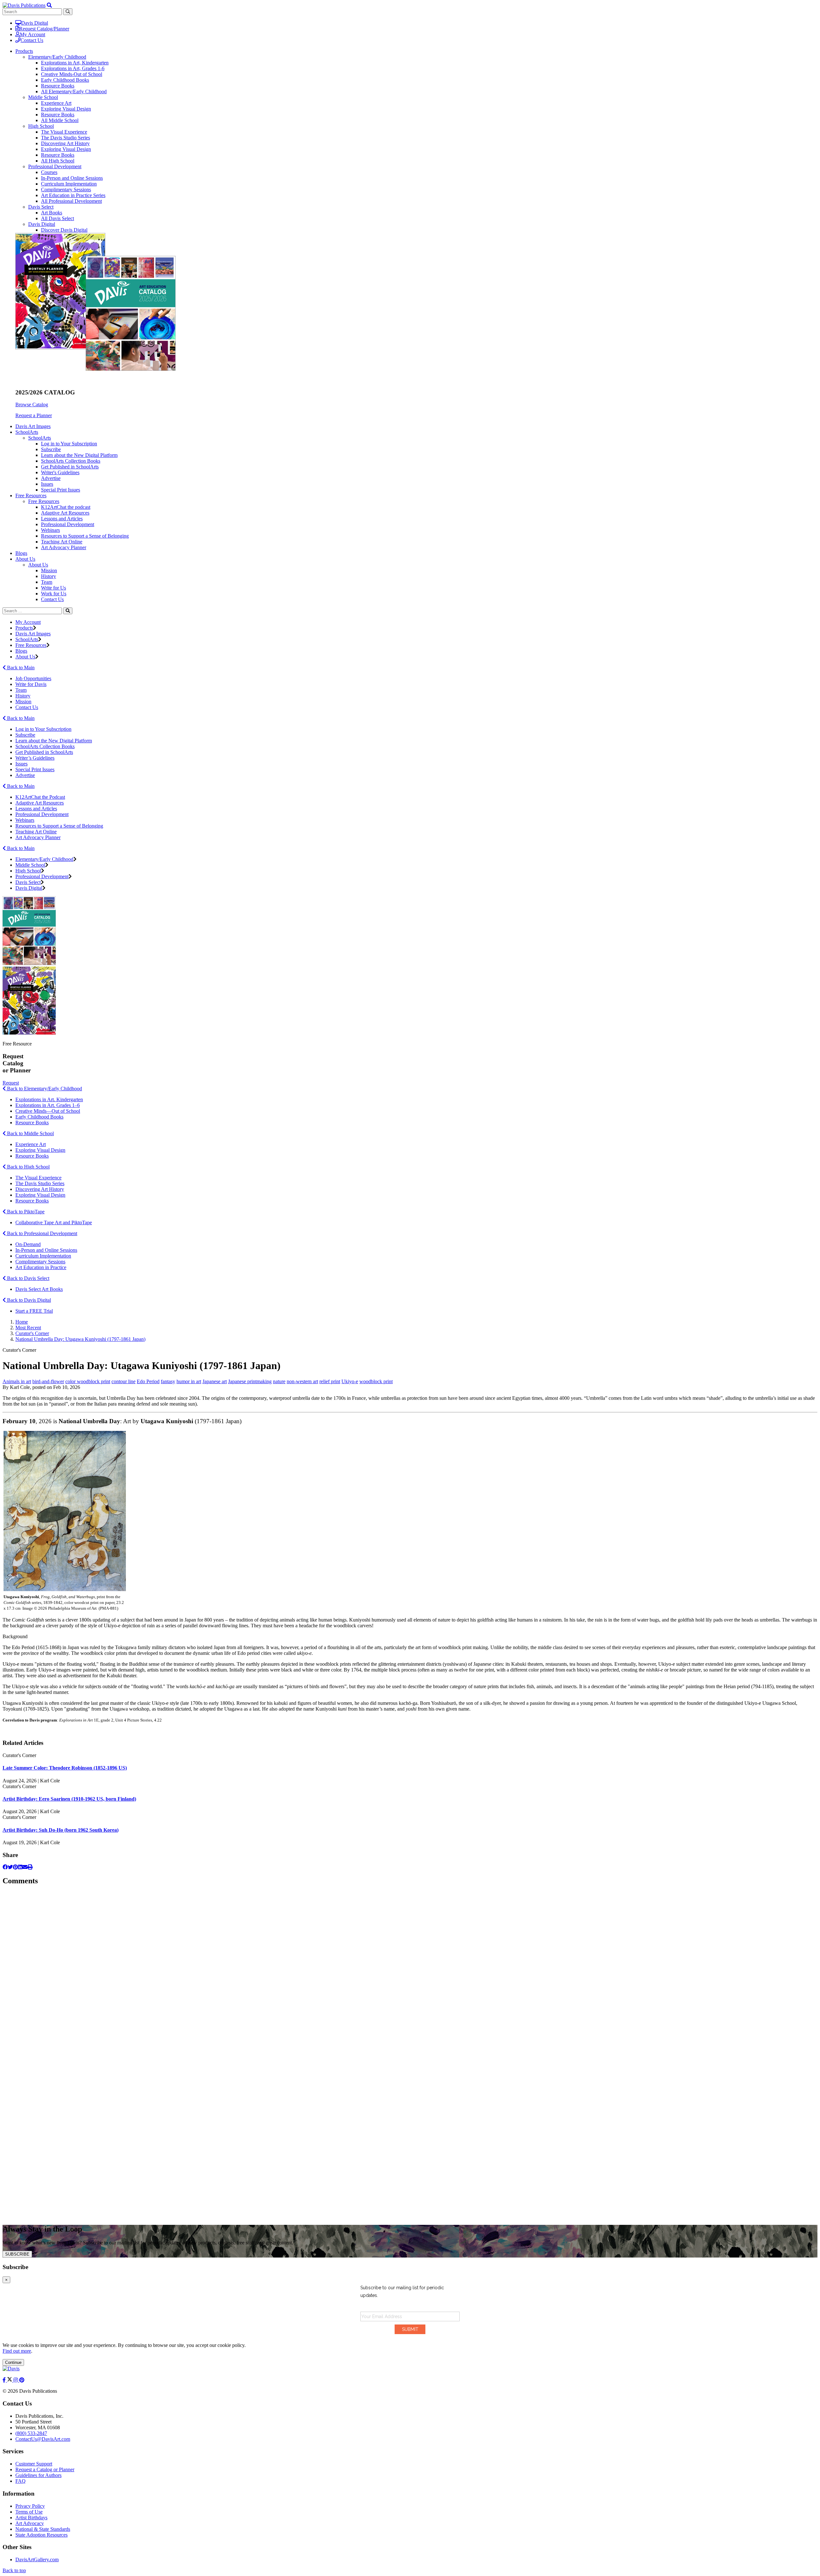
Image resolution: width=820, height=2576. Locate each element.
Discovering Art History (65, 143)
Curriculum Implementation (69, 184)
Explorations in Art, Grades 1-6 (73, 68)
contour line (123, 1381)
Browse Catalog (32, 405)
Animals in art (17, 1381)
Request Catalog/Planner (44, 29)
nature (279, 1381)
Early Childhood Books (65, 80)
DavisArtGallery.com (37, 2559)
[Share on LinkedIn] (20, 1867)
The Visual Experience (64, 132)
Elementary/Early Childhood (57, 57)
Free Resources (44, 501)
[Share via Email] (25, 1867)
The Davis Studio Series (66, 138)
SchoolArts (40, 438)
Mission (49, 570)
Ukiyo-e (350, 1381)
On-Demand (28, 1244)
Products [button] (24, 51)
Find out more (17, 2351)
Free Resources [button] (31, 495)
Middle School (43, 97)
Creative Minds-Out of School (72, 74)
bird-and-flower (48, 1381)
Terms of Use (29, 2512)
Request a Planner (34, 415)
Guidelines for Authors (38, 2475)
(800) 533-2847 (31, 2433)
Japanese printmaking (250, 1381)
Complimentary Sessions (66, 190)
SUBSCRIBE (17, 2254)
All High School (58, 161)
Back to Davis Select (28, 1278)
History (49, 576)
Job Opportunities (33, 678)
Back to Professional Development (41, 1233)
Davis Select (41, 207)
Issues (47, 484)
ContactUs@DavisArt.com (43, 2439)
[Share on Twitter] (10, 1867)
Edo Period (148, 1381)
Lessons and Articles (62, 519)
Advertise (51, 478)
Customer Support (34, 2464)
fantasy (168, 1381)
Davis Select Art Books (39, 1289)
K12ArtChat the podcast (66, 507)
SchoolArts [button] (27, 432)
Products (24, 628)
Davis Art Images (33, 426)
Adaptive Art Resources (65, 513)
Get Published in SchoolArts (70, 467)
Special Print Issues (61, 490)
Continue (13, 2362)
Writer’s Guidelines (35, 758)
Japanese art (215, 1381)
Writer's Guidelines (60, 472)
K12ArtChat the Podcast (40, 797)
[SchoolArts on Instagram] (16, 2380)
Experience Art (56, 103)
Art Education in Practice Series (73, 195)
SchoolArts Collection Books (71, 461)
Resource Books (58, 86)
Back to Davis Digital (28, 1300)
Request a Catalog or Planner (45, 2469)
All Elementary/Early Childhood (74, 91)
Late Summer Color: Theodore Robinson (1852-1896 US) (65, 1768)
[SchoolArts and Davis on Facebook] (5, 2380)
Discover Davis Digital (64, 230)
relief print (330, 1381)
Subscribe (51, 449)
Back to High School (28, 1167)
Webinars (50, 530)
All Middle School (60, 120)
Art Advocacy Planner (64, 547)
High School (41, 126)
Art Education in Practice (41, 1267)
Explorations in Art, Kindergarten (75, 63)
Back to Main (20, 668)
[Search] (68, 611)
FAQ (20, 2481)
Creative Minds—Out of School (48, 1111)
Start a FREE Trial (34, 1311)
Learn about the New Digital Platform (79, 455)
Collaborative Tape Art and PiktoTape (54, 1222)
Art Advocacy (30, 2523)
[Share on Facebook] (5, 1867)
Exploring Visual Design (66, 109)
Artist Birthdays (31, 2518)
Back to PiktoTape (25, 1212)
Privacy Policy (30, 2506)
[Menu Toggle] (49, 5)
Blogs (21, 553)
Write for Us (53, 588)
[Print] (30, 1867)
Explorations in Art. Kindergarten (49, 1099)
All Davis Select (57, 218)
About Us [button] (25, 559)
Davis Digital (35, 23)
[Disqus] (410, 1972)
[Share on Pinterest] (15, 1867)
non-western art (302, 1381)
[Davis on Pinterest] (22, 2380)
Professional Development (55, 166)
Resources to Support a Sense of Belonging (85, 536)
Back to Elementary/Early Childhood (44, 1089)
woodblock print (376, 1381)
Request (11, 1083)
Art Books (52, 213)
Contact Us (32, 40)
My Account (33, 34)
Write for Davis (31, 684)
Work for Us (54, 594)
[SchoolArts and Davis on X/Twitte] (10, 2380)
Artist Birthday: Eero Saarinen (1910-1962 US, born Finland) (69, 1799)
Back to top (14, 2570)
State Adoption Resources (41, 2535)
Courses (49, 172)
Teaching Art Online (62, 542)
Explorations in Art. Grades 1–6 (48, 1105)
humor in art (189, 1381)
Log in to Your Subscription (69, 444)
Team (47, 582)
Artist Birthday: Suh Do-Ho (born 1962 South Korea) (61, 1830)
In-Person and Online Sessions (72, 178)
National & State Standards (43, 2529)
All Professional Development (71, 201)
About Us (38, 565)
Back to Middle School (30, 1133)
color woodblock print (88, 1381)
